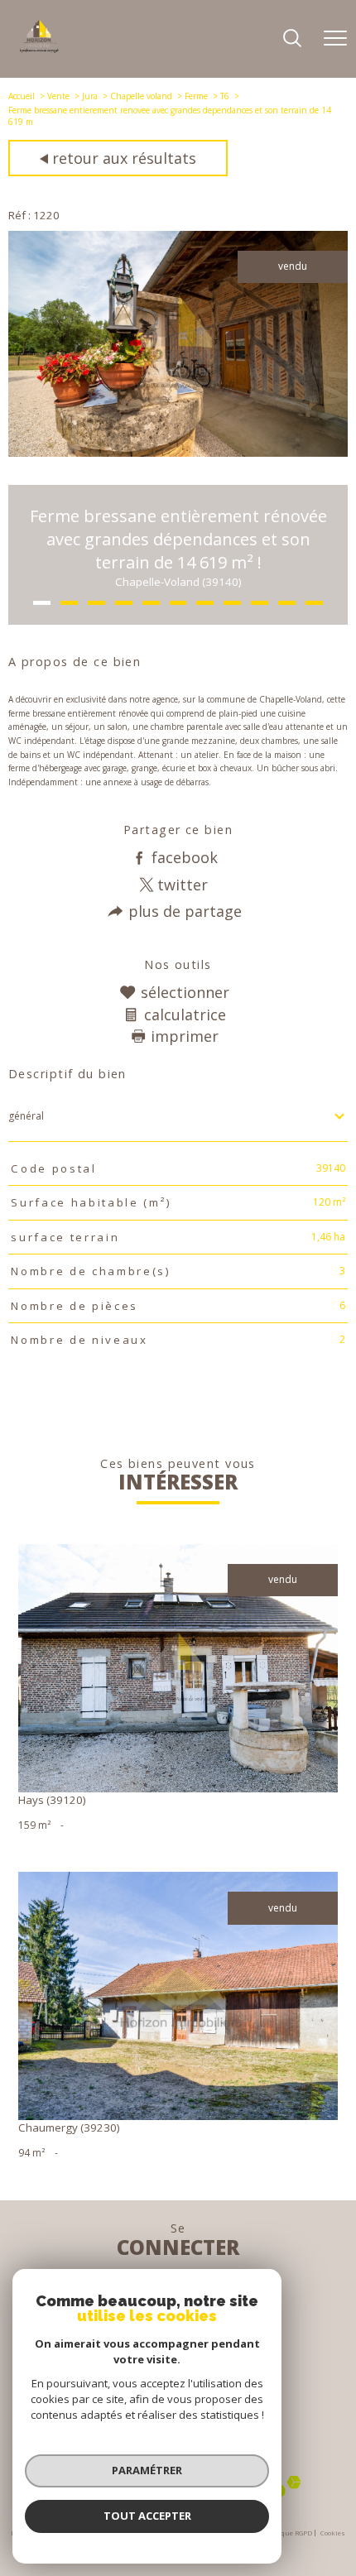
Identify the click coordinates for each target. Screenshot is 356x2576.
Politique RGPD (288, 2533)
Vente (58, 96)
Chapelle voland (141, 96)
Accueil (22, 96)
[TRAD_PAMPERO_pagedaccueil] (39, 49)
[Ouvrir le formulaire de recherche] (292, 39)
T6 (225, 96)
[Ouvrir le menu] (335, 39)
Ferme (196, 96)
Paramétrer (147, 2470)
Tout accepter (147, 2516)
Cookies (333, 2533)
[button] (42, 603)
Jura (90, 96)
